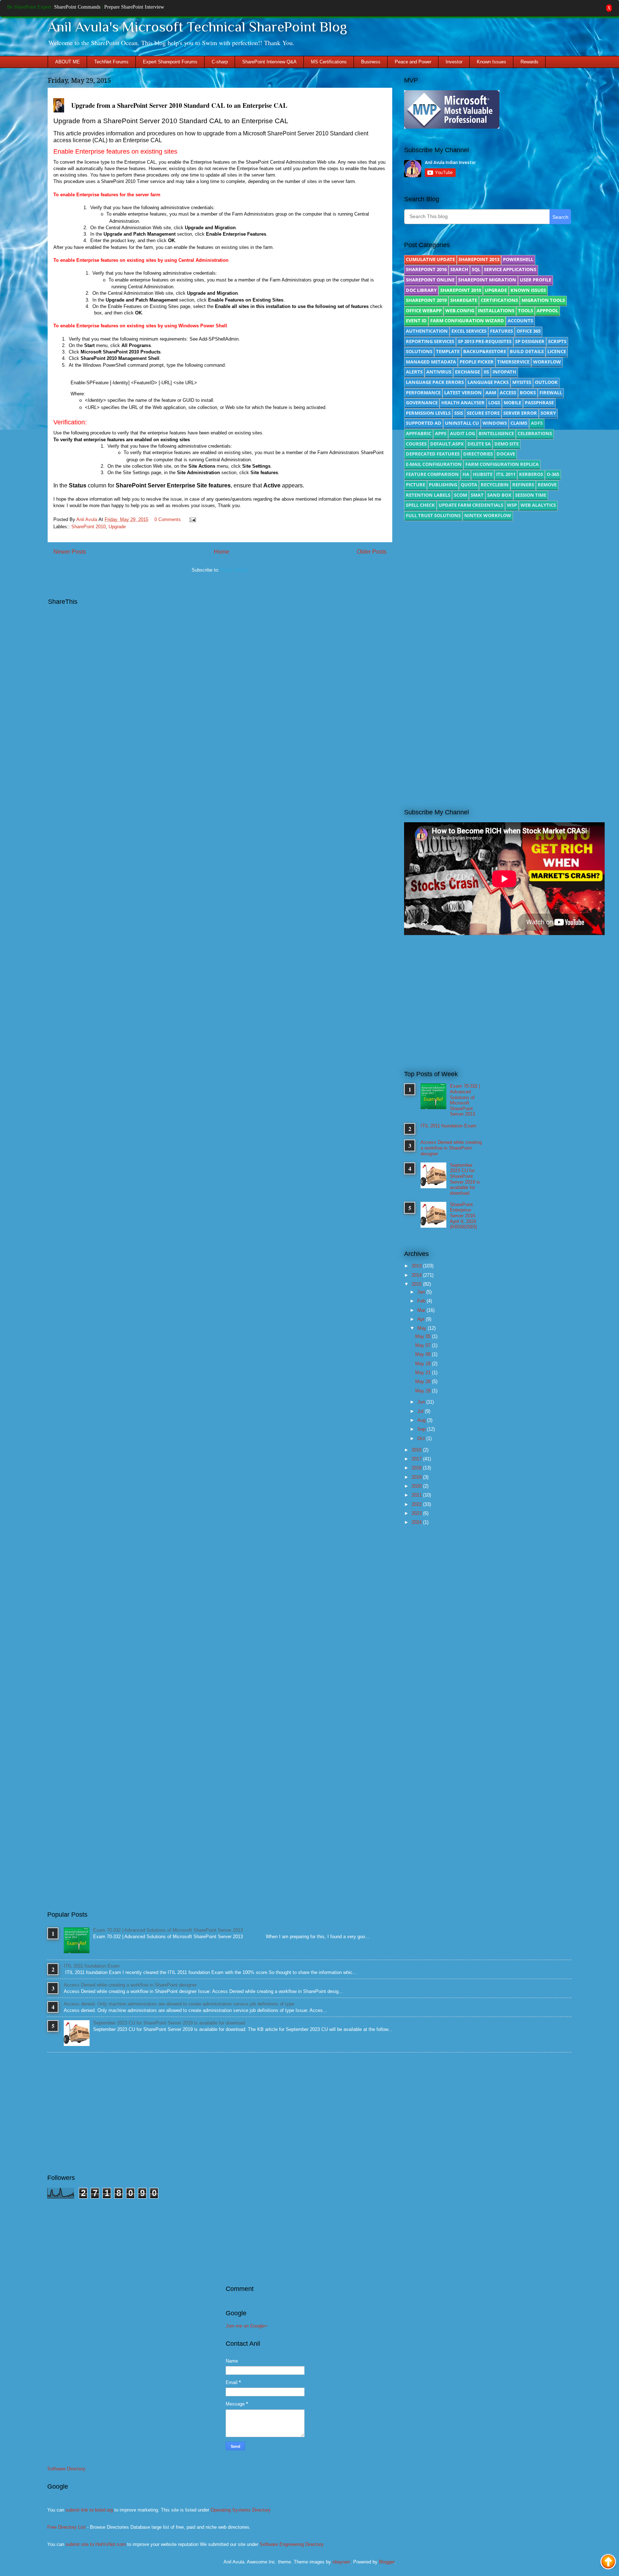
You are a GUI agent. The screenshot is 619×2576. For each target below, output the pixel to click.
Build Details (527, 351)
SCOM (460, 495)
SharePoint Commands (77, 7)
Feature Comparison (432, 474)
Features (502, 331)
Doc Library (421, 290)
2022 (417, 1504)
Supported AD (424, 423)
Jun (422, 1402)
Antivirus (439, 372)
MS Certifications (329, 62)
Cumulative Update (430, 259)
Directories (478, 454)
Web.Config (460, 310)
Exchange (467, 372)
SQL (476, 269)
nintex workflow (488, 515)
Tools (526, 310)
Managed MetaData (431, 362)
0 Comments (168, 519)
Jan (422, 1292)
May (423, 1328)
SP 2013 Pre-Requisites (485, 341)
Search (459, 269)
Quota (469, 485)
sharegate (464, 300)
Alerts (414, 372)
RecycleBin (495, 485)
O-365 (553, 474)
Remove (547, 485)
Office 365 (529, 331)
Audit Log (462, 433)
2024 (417, 1522)
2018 (417, 1468)
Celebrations (535, 433)
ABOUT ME (68, 62)
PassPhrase (539, 403)
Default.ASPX (447, 444)
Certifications (499, 300)
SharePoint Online (430, 280)
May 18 (424, 1364)
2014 (417, 1275)
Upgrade (117, 527)
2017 (417, 1459)
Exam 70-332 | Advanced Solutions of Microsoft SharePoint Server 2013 (465, 1100)
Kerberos (531, 474)
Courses (416, 444)
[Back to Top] (608, 2563)
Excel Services (469, 331)
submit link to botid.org (89, 2510)
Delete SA (479, 444)
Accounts (520, 321)
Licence (557, 351)
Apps (441, 433)
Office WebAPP (424, 310)
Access (508, 393)
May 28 (424, 1381)
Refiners (523, 485)
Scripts (557, 341)
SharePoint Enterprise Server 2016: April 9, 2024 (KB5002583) (463, 1216)
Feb (422, 1301)
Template (448, 351)
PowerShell (518, 259)
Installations (496, 310)
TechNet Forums (111, 62)
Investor (454, 62)
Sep (422, 1429)
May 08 (424, 1354)
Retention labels (428, 495)
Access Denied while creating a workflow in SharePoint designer (451, 1148)
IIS (486, 372)
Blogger (387, 2562)
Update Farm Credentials (471, 505)
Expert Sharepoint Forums (170, 62)
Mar (422, 1310)
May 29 (424, 1391)
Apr (422, 1319)
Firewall (551, 393)
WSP (512, 505)
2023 (417, 1513)
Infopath (504, 372)
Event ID (416, 321)
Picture (416, 485)
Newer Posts (70, 552)
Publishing (443, 485)
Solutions (419, 351)
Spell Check (420, 505)
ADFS (537, 423)
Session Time (531, 495)
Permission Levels (428, 413)
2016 (417, 1450)
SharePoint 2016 (426, 269)
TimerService (513, 362)
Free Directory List (66, 2527)
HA (466, 474)
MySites (522, 382)
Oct (422, 1438)
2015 (417, 1284)
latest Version (463, 393)
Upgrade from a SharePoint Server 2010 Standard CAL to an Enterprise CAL (179, 105)
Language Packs (488, 382)
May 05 (424, 1336)
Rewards (529, 62)
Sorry (548, 413)
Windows (495, 423)
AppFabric (419, 433)
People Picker (477, 362)
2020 (417, 1486)
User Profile (536, 280)
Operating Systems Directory (241, 2510)
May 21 (424, 1373)
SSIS (459, 413)
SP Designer (530, 341)
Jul (421, 1411)
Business (371, 62)
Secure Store (483, 413)
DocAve (506, 454)
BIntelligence (496, 433)
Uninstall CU (462, 423)
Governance (422, 403)
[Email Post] (191, 519)
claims (519, 423)
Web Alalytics (538, 505)
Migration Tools (543, 300)
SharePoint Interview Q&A (269, 62)
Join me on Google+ (247, 2326)
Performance (423, 393)
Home (222, 552)
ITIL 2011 (506, 474)
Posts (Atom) (234, 570)
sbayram (341, 2562)
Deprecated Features (433, 454)
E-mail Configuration (434, 464)
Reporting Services (430, 341)
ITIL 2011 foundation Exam (448, 1126)
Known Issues (491, 62)
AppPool (547, 310)
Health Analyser (463, 403)
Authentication (427, 331)
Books (528, 393)
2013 (417, 1266)
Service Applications (510, 269)
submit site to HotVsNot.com (96, 2544)
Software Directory (66, 2469)
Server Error (520, 413)
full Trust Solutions (433, 515)
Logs (494, 403)
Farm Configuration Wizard (467, 321)
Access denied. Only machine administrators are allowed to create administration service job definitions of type (179, 2004)
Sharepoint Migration (487, 280)
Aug (422, 1420)
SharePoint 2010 (88, 527)
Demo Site (507, 444)
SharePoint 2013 (479, 259)
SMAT (477, 495)
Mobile (512, 403)
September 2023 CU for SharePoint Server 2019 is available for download (465, 1179)
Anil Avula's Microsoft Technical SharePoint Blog (197, 27)
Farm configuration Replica (502, 464)
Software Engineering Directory (292, 2544)
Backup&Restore (485, 351)
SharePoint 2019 (426, 300)
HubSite (483, 474)
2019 (417, 1477)
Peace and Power (413, 62)
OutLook (546, 382)
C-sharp (220, 62)
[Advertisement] (488, 587)
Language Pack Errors (435, 382)
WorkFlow (547, 362)
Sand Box (499, 495)
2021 (417, 1495)
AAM (491, 393)
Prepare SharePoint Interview (134, 7)
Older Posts (372, 552)
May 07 (424, 1345)
